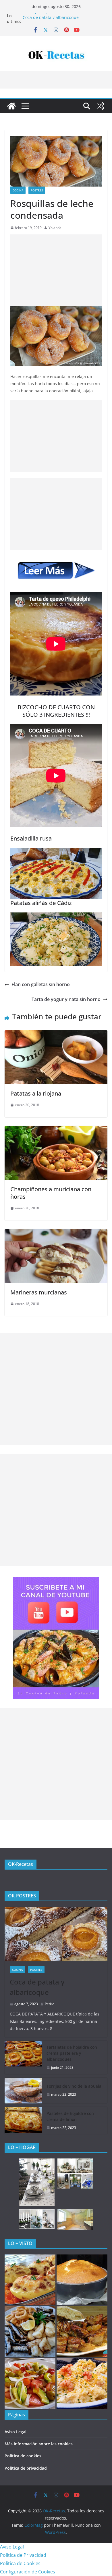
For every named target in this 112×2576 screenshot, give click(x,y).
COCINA (18, 190)
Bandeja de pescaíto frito (47, 16)
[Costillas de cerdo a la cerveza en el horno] (82, 2332)
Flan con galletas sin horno (41, 984)
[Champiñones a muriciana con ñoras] (56, 1130)
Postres (37, 190)
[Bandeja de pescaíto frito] (30, 2332)
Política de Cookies (20, 2563)
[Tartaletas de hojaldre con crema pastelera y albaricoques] (23, 2057)
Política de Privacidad (23, 2555)
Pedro (50, 2004)
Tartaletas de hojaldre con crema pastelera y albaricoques (72, 2053)
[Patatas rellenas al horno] (30, 2280)
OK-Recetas (21, 1864)
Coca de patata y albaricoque (37, 1987)
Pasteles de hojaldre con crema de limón (70, 2116)
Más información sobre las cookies (39, 2444)
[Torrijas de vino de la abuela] (23, 2091)
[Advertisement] (56, 270)
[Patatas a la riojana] (56, 1034)
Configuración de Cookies (28, 2572)
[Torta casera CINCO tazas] (82, 2280)
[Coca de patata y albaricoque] (56, 1934)
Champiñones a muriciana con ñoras (51, 1193)
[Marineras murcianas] (56, 1233)
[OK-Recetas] (11, 106)
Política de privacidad (26, 2468)
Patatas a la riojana (36, 1093)
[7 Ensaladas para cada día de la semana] (30, 2384)
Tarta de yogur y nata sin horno (66, 999)
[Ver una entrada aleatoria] (101, 106)
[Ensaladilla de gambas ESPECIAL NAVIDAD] (82, 2384)
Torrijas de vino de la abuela (74, 2086)
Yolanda (55, 228)
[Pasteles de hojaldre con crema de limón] (23, 2121)
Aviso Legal (16, 2432)
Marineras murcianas (39, 1292)
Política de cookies (23, 2456)
